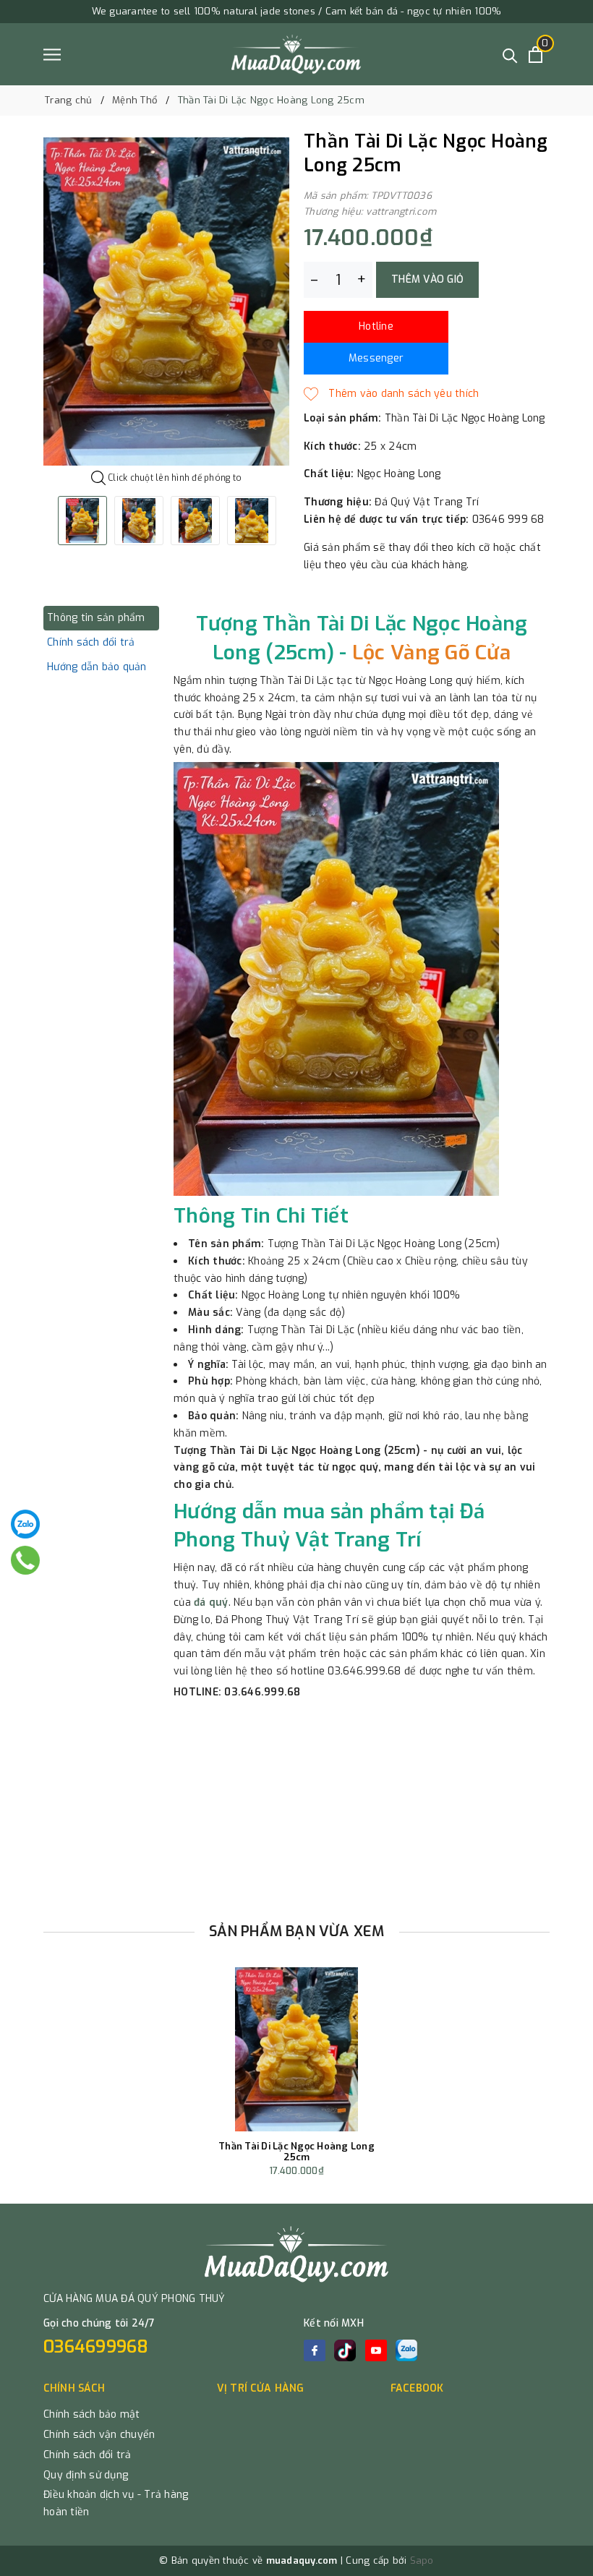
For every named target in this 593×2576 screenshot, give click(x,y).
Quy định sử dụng (86, 2475)
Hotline (376, 326)
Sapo (422, 2560)
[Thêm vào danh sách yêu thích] (391, 394)
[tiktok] (345, 2350)
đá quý (211, 1602)
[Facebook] (315, 2350)
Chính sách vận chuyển (99, 2435)
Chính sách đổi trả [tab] (91, 642)
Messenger (376, 358)
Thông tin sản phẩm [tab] (96, 618)
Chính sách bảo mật (92, 2414)
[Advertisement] (296, 1806)
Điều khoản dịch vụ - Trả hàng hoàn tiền (116, 2503)
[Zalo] (25, 1524)
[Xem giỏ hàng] (536, 55)
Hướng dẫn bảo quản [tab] (97, 667)
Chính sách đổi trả (88, 2455)
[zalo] (406, 2350)
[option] (166, 301)
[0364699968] (25, 1560)
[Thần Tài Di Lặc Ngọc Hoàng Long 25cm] (297, 2049)
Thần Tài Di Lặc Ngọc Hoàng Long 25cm (296, 2152)
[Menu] (52, 55)
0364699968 (96, 2347)
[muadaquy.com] (296, 54)
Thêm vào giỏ (427, 279)
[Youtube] (376, 2350)
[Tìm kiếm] (510, 55)
